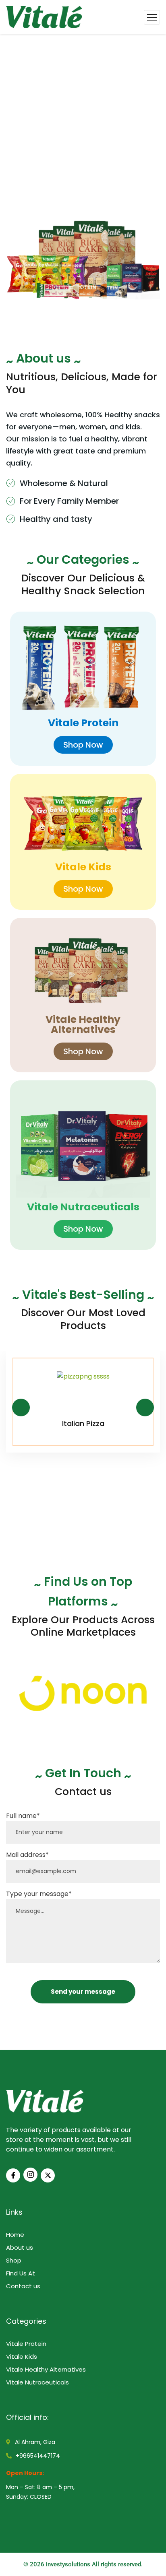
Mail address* (27, 1855)
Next (145, 1408)
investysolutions (68, 2564)
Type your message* (39, 1894)
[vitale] (44, 17)
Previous (21, 1408)
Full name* (23, 1816)
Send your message (83, 1992)
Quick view (139, 1369)
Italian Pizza (83, 1423)
